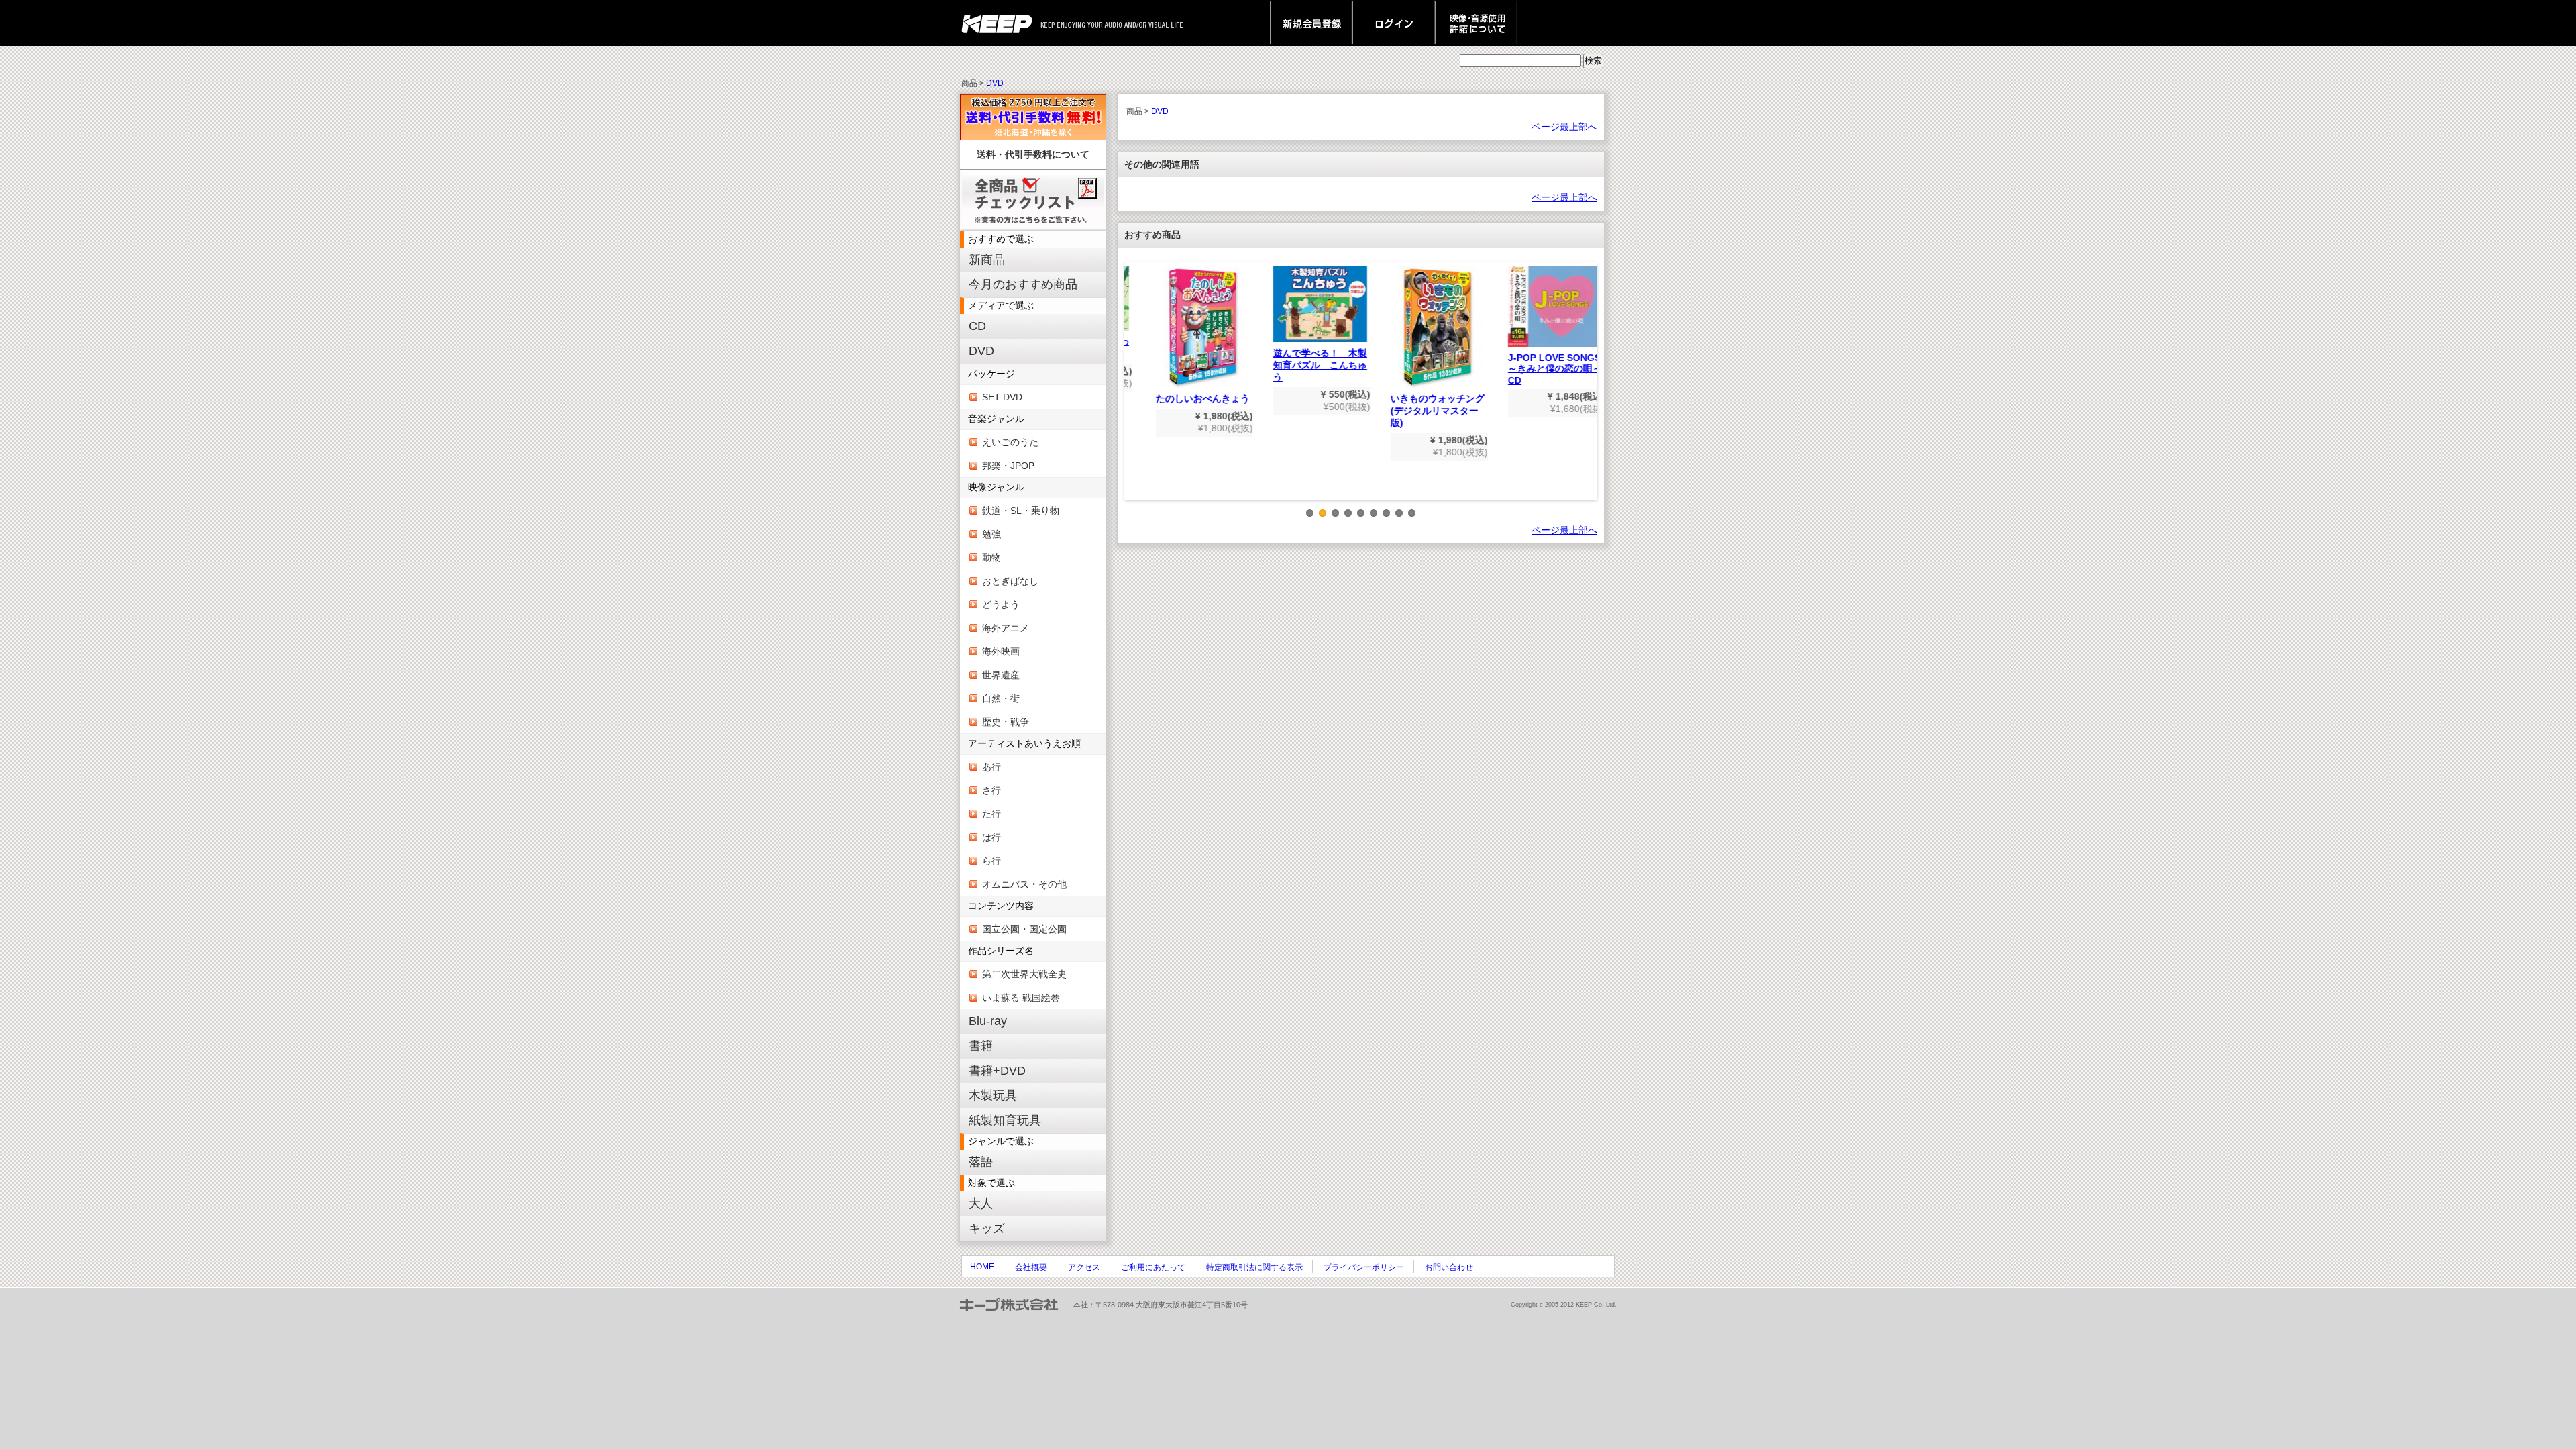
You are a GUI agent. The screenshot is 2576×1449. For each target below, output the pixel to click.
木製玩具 (993, 1095)
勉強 (991, 534)
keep (1001, 23)
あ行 (991, 767)
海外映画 (1001, 651)
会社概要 (1031, 1267)
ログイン (1394, 23)
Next (1588, 392)
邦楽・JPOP (1008, 466)
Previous (1134, 392)
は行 (991, 837)
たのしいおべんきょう (1184, 398)
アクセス (1084, 1267)
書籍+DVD (997, 1071)
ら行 (991, 861)
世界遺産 (1001, 675)
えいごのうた (1010, 442)
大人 (981, 1203)
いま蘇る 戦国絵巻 (1021, 998)
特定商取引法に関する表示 (1254, 1267)
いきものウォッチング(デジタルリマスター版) (1419, 411)
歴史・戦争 (1006, 722)
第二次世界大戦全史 (1024, 974)
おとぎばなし (1010, 581)
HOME (982, 1267)
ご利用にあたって (1153, 1267)
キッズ (987, 1228)
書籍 (981, 1046)
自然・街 (1001, 698)
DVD (995, 83)
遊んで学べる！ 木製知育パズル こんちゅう (1301, 365)
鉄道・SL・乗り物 (1021, 511)
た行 (991, 814)
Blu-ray (988, 1021)
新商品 (987, 260)
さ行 (991, 790)
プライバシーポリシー (1364, 1267)
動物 (991, 557)
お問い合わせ (1449, 1267)
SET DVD (1002, 397)
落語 (981, 1162)
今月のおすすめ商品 (1023, 284)
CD (977, 326)
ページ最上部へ (1564, 127)
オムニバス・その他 (1024, 884)
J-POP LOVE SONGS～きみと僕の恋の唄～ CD (1541, 369)
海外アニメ (1006, 628)
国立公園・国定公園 (1024, 929)
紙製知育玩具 (1005, 1120)
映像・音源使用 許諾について (1476, 23)
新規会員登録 (1311, 23)
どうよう (1001, 604)
